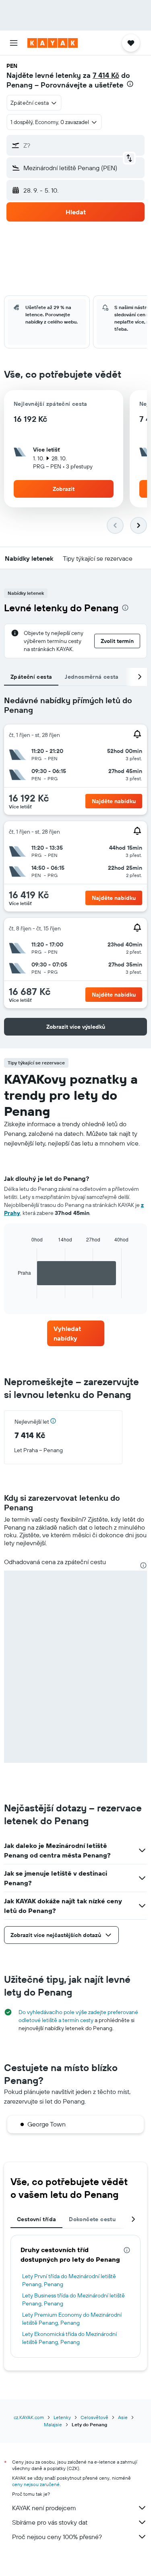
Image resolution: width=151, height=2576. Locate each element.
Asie (123, 2417)
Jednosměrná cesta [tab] (92, 677)
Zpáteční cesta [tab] (31, 677)
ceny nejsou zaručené (36, 2484)
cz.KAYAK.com (29, 2417)
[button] (14, 43)
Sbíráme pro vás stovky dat (50, 2522)
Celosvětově (94, 2417)
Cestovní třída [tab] (36, 2219)
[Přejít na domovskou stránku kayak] (53, 43)
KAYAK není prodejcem (44, 2508)
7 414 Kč (106, 75)
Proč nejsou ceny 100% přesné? (57, 2537)
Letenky (62, 2417)
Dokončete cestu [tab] (92, 2219)
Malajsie (53, 2424)
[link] (76, 1333)
